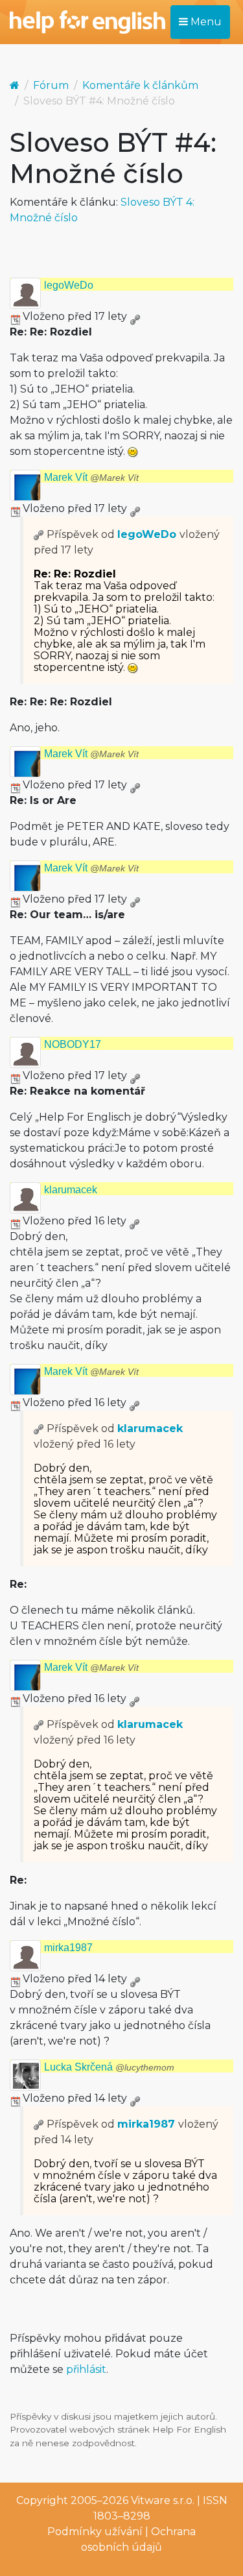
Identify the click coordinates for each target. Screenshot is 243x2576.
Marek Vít (91, 477)
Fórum (51, 85)
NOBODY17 (73, 1044)
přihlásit (86, 2369)
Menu (205, 22)
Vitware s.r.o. (163, 2500)
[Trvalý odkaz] (135, 316)
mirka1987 (68, 1948)
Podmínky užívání (95, 2532)
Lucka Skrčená (109, 2067)
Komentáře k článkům (140, 85)
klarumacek (71, 1190)
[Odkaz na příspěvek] (39, 534)
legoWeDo (69, 285)
